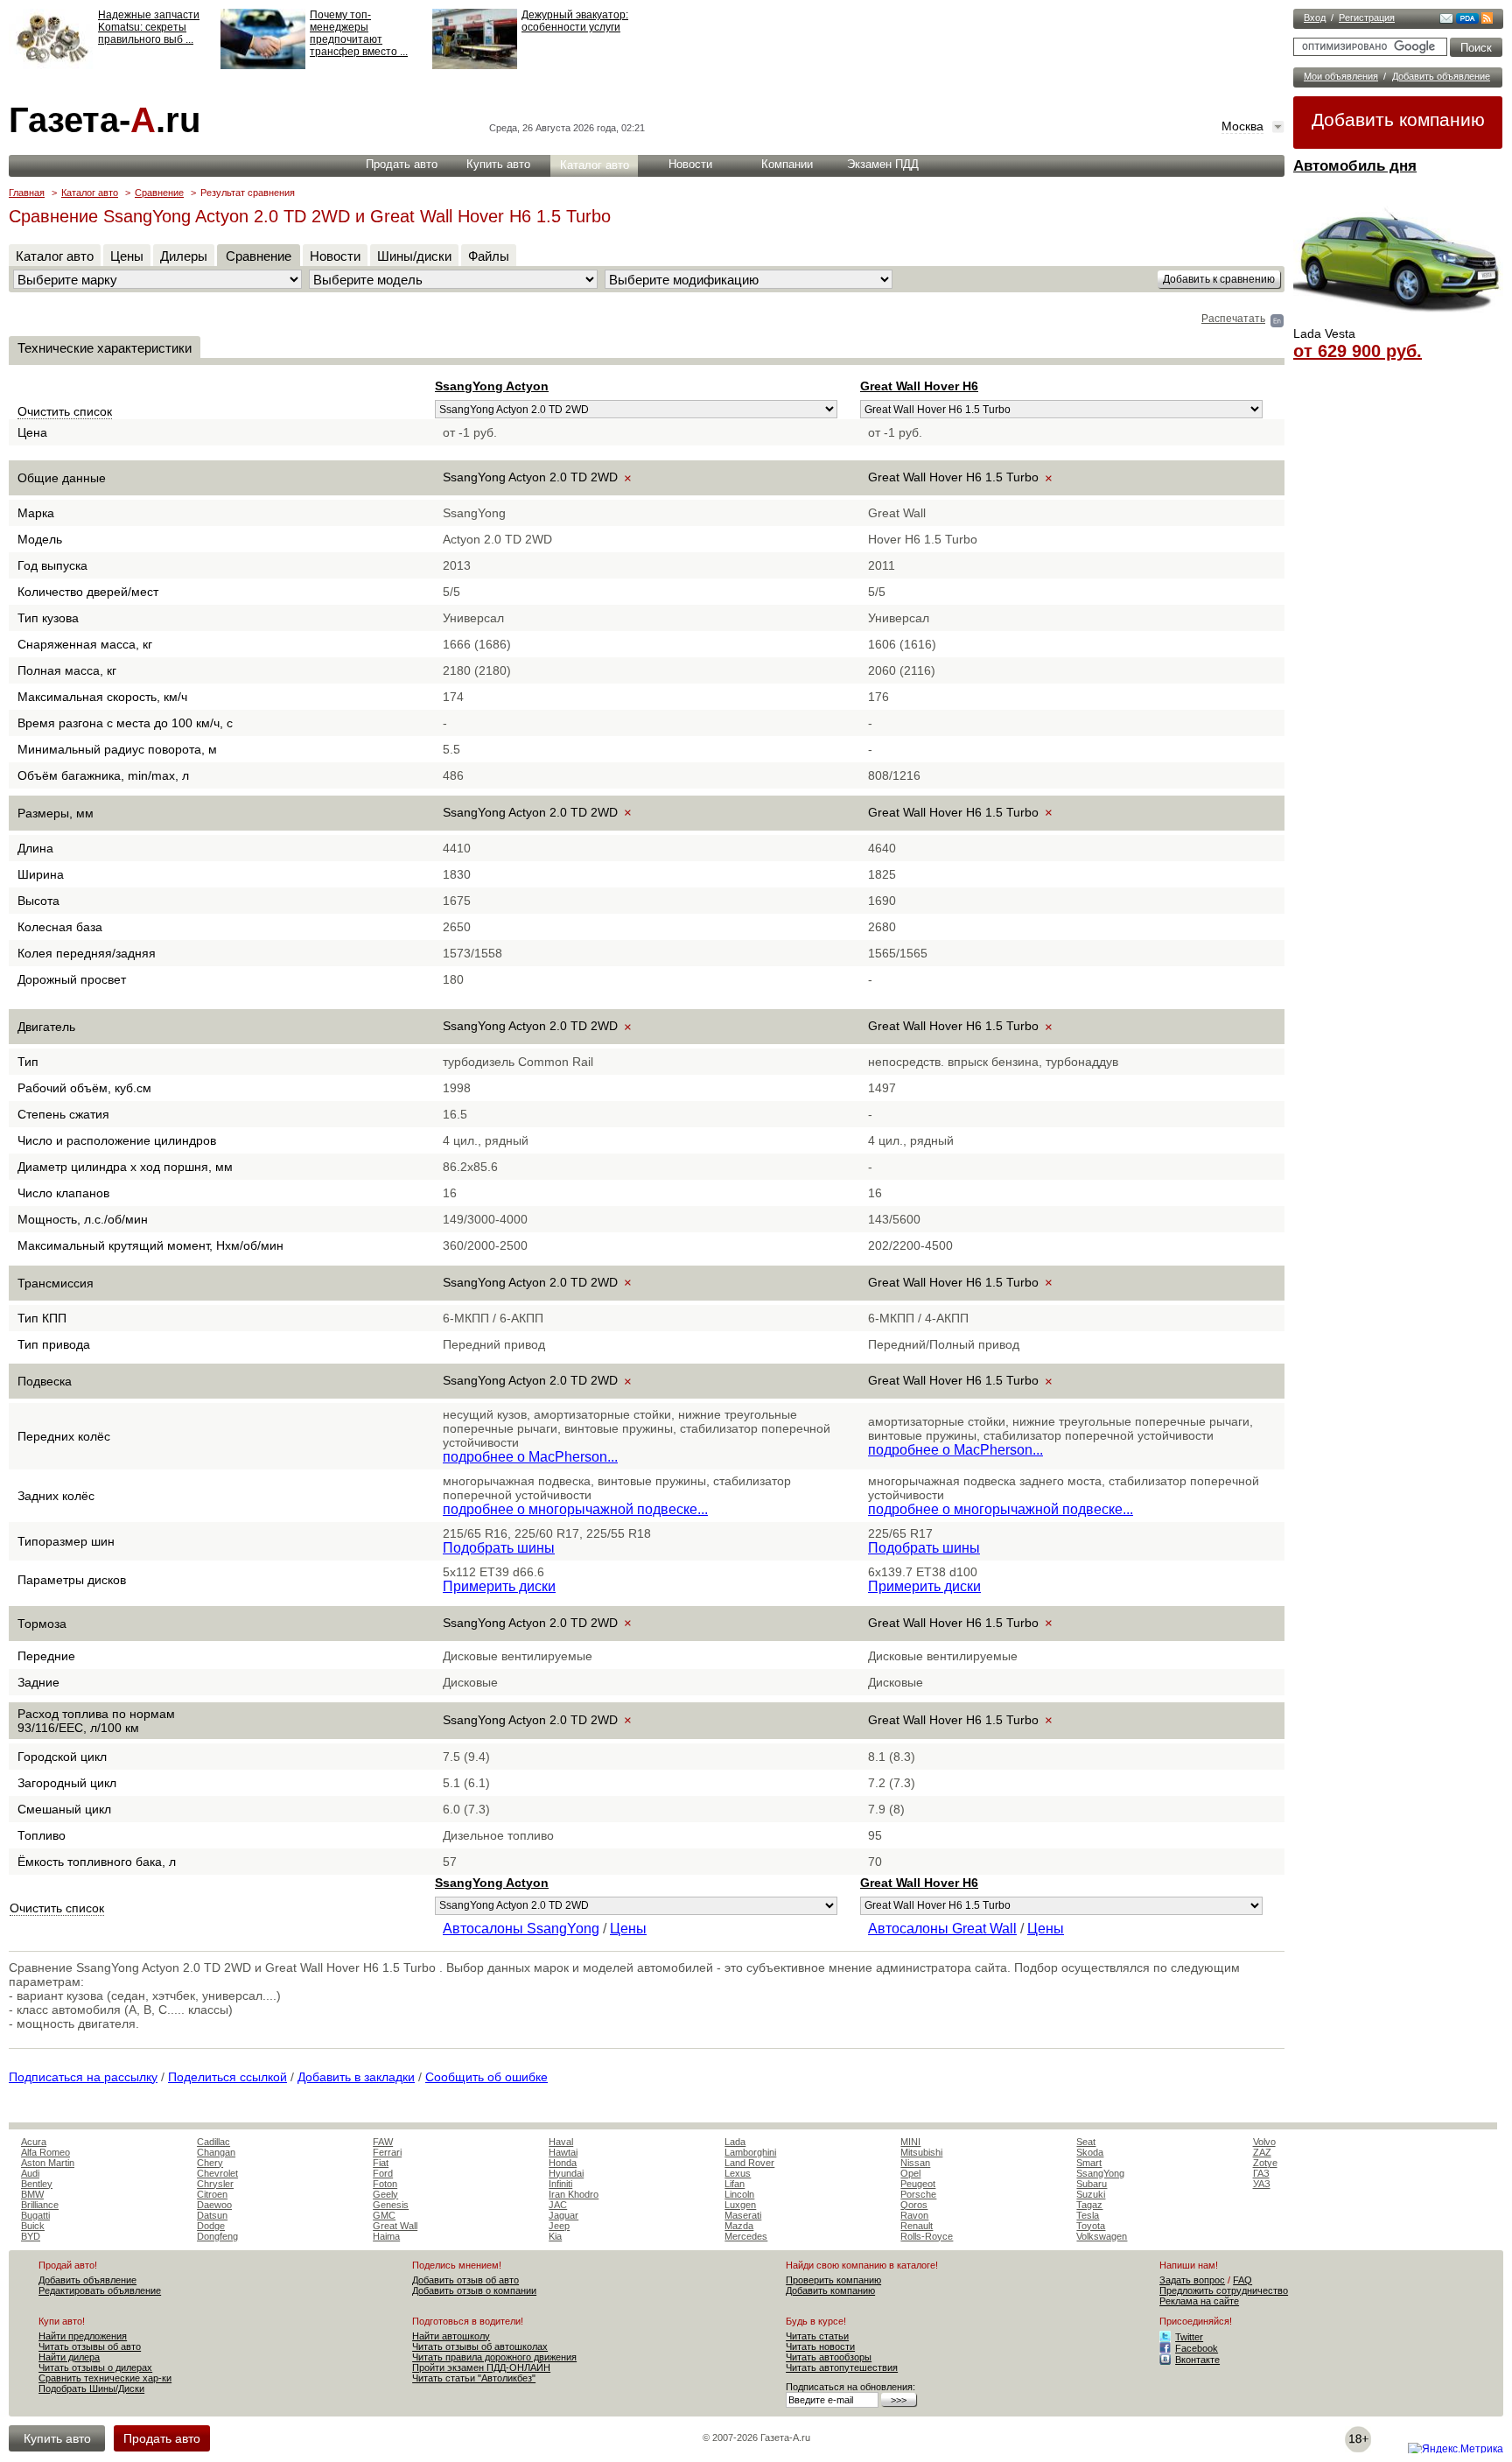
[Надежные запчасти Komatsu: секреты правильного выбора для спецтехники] (51, 66)
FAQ (1242, 2280)
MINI (910, 2142)
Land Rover (749, 2163)
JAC (558, 2205)
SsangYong (1100, 2173)
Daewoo (214, 2205)
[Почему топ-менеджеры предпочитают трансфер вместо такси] (263, 66)
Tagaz (1089, 2205)
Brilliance (40, 2205)
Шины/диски (414, 256)
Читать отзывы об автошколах (480, 2346)
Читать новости (820, 2346)
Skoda (1090, 2152)
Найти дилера (69, 2357)
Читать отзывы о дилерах (95, 2367)
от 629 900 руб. (1358, 351)
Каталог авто (595, 165)
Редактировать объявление (100, 2290)
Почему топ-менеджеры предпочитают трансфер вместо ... (359, 33)
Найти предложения (83, 2336)
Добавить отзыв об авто (465, 2280)
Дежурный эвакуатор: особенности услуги (575, 21)
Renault (917, 2226)
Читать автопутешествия (842, 2367)
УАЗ (1262, 2184)
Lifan (735, 2184)
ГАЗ (1261, 2173)
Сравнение (159, 193)
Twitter (1189, 2337)
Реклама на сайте (1199, 2301)
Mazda (739, 2226)
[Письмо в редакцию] (1446, 20)
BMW (32, 2194)
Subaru (1092, 2184)
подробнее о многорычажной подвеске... (575, 1509)
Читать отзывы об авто (90, 2346)
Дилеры (184, 256)
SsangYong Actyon (492, 386)
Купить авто (498, 164)
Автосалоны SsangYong (521, 1929)
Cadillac (213, 2142)
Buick (33, 2226)
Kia (555, 2236)
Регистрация (1367, 18)
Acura (34, 2142)
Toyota (1091, 2226)
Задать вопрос (1192, 2280)
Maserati (743, 2215)
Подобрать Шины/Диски (91, 2388)
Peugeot (918, 2184)
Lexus (738, 2173)
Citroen (212, 2194)
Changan (216, 2152)
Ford (383, 2173)
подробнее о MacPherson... (530, 1457)
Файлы (489, 256)
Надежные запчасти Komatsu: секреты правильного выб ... (149, 27)
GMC (384, 2215)
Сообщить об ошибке (486, 2077)
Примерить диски (499, 1586)
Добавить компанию (1398, 119)
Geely (385, 2194)
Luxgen (740, 2205)
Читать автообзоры (829, 2357)
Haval (561, 2142)
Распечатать (1233, 319)
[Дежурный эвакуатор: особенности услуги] (475, 66)
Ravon (914, 2215)
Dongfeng (217, 2236)
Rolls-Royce (927, 2236)
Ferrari (387, 2152)
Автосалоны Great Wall (942, 1929)
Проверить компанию (833, 2280)
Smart (1089, 2163)
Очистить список (65, 411)
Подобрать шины (499, 1548)
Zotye (1265, 2163)
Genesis (391, 2205)
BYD (31, 2236)
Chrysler (215, 2184)
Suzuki (1091, 2194)
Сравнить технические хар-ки (105, 2378)
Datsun (212, 2215)
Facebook (1197, 2348)
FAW (383, 2142)
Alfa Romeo (45, 2152)
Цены (127, 256)
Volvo (1264, 2142)
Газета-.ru (105, 120)
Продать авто (402, 164)
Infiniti (560, 2184)
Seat (1086, 2142)
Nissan (915, 2163)
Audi (30, 2173)
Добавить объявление (1441, 76)
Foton (385, 2184)
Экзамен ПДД (883, 164)
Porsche (918, 2194)
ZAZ (1262, 2152)
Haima (386, 2236)
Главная (27, 193)
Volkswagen (1102, 2236)
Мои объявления (1341, 76)
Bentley (37, 2184)
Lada (735, 2142)
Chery (210, 2163)
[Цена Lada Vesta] (1398, 320)
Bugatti (35, 2215)
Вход (1315, 18)
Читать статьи (817, 2336)
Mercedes (746, 2236)
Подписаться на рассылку (83, 2077)
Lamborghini (750, 2152)
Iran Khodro (574, 2194)
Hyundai (566, 2173)
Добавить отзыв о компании (474, 2290)
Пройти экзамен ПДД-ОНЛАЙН (481, 2367)
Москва (1242, 126)
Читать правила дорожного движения (494, 2357)
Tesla (1088, 2215)
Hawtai (563, 2152)
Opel (910, 2173)
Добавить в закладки (356, 2077)
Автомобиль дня (1355, 166)
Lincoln (739, 2194)
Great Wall (395, 2226)
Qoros (914, 2205)
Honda (563, 2163)
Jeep (559, 2226)
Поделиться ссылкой (227, 2077)
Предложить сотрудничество (1224, 2290)
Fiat (381, 2163)
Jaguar (563, 2215)
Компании (787, 164)
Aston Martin (48, 2163)
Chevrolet (217, 2173)
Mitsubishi (921, 2152)
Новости (690, 164)
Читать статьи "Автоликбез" (474, 2378)
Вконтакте (1197, 2360)
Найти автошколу (451, 2336)
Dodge (211, 2226)
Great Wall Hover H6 (919, 386)
